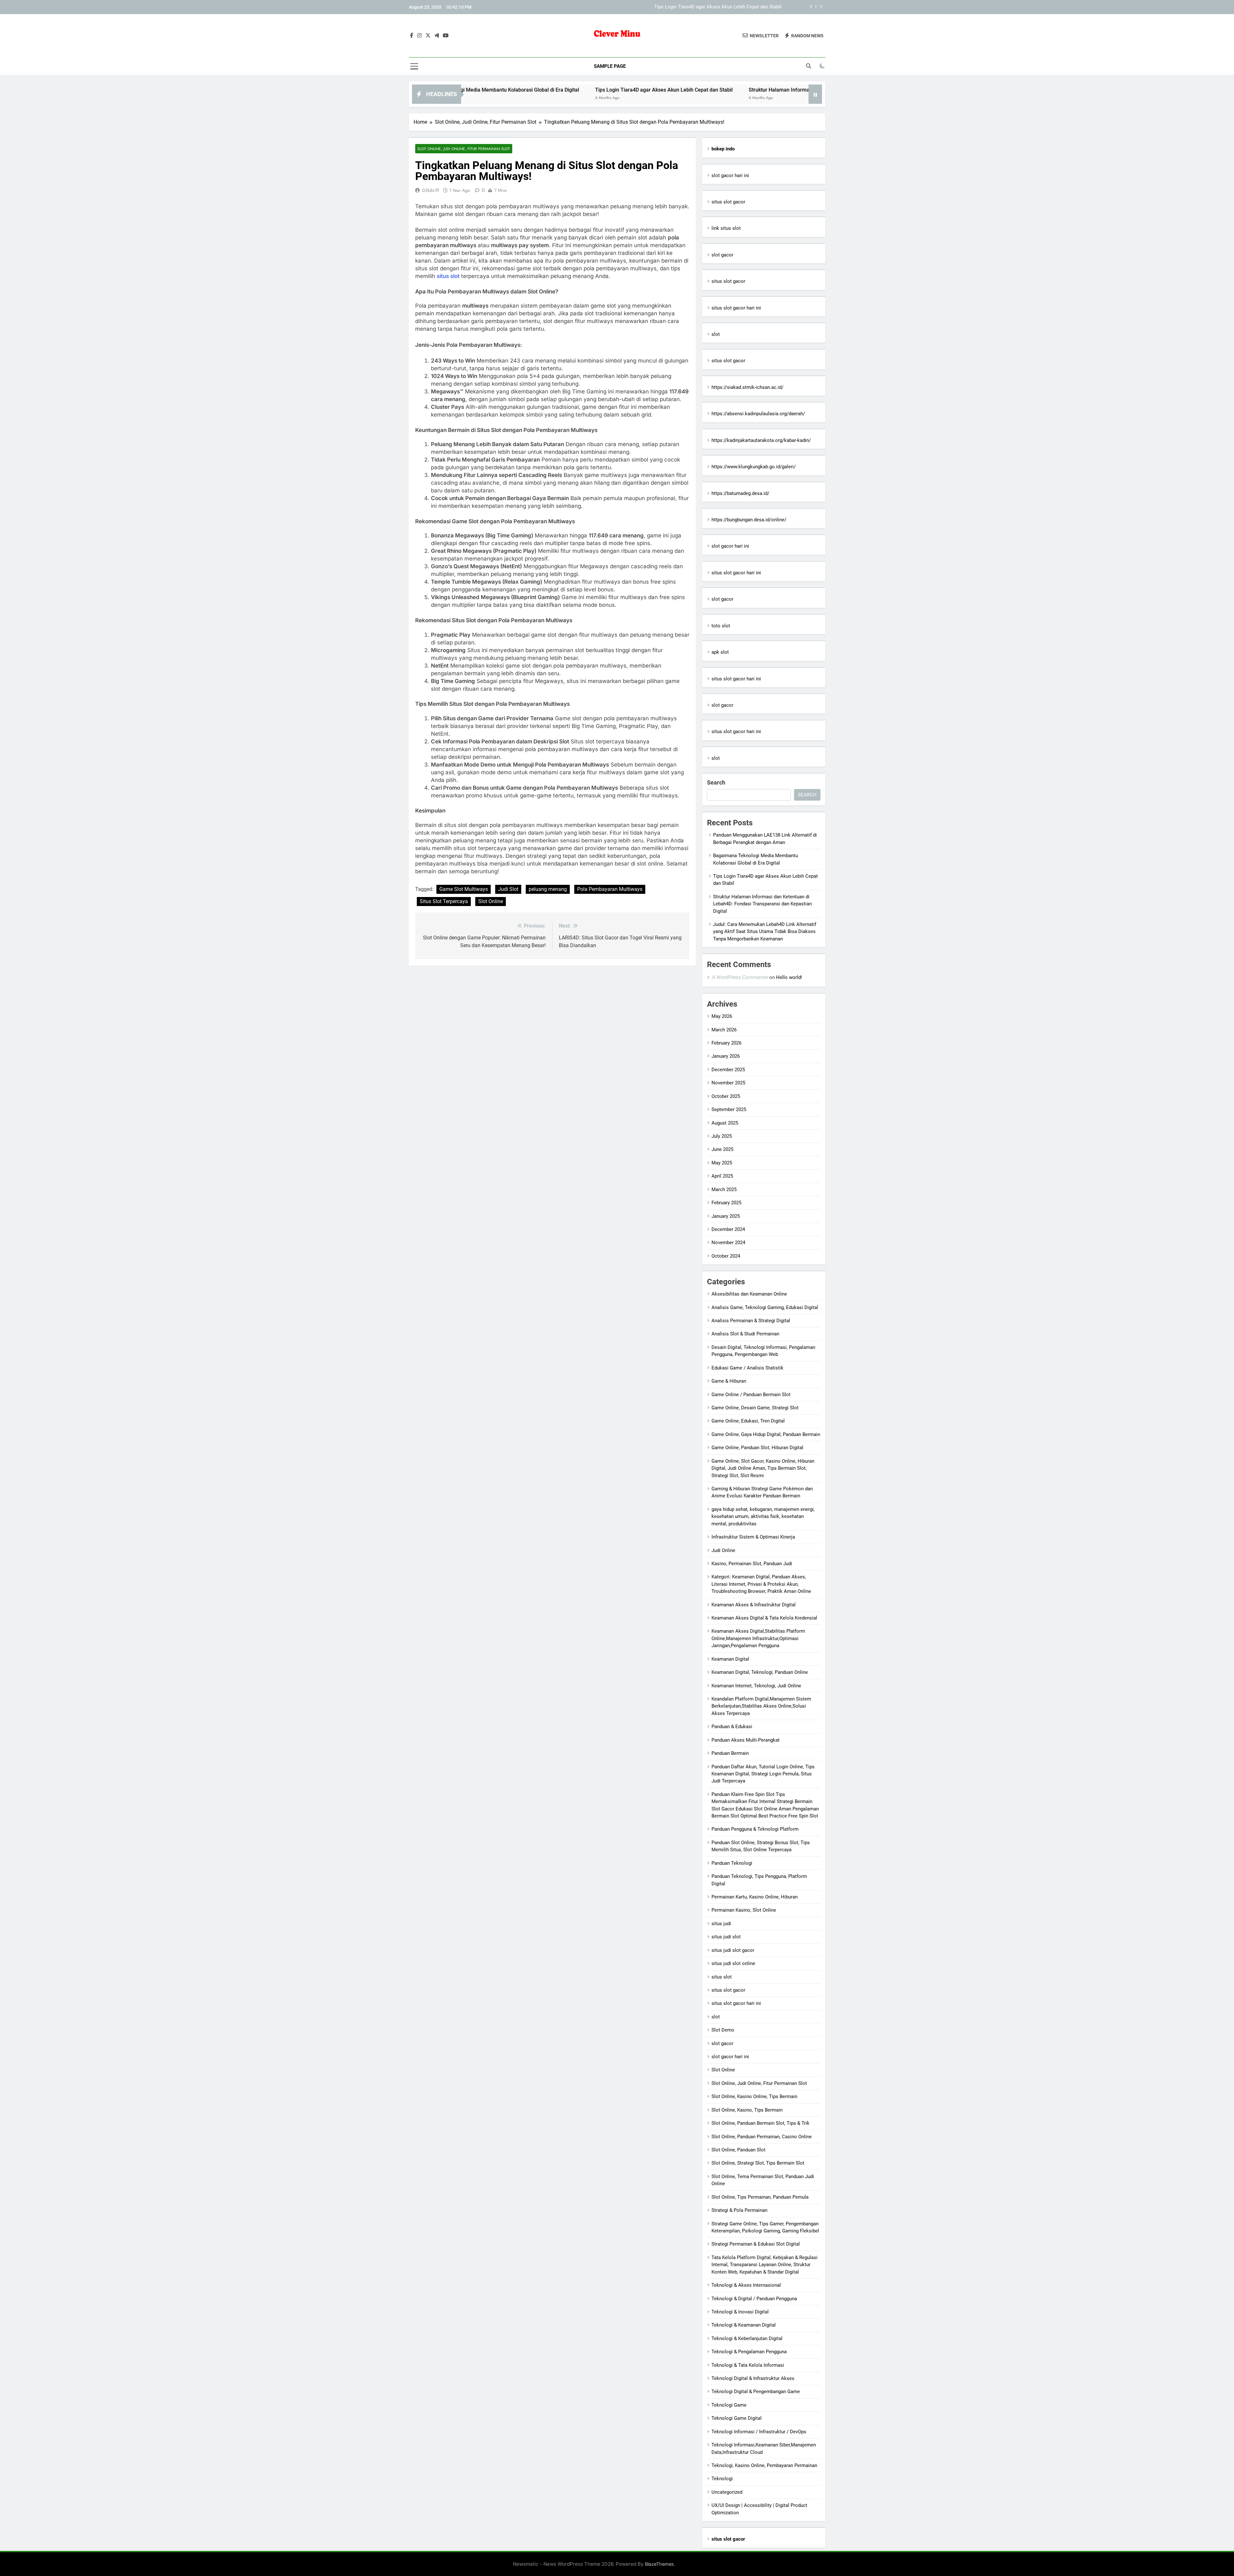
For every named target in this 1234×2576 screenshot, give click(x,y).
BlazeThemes (659, 2564)
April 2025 (722, 1176)
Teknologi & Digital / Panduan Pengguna (754, 2299)
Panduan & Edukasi (732, 1727)
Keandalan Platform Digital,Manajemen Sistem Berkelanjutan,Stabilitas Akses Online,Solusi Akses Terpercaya (761, 1706)
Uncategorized (727, 2492)
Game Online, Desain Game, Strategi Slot (755, 1408)
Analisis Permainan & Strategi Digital (751, 1321)
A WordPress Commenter (740, 977)
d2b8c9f (430, 190)
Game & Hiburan (729, 1381)
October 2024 (726, 1256)
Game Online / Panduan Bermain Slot (751, 1395)
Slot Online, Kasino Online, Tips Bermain (754, 2096)
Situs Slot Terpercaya (444, 901)
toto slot (721, 626)
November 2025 (728, 1083)
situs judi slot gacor (733, 1950)
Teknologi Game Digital (737, 2418)
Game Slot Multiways (464, 889)
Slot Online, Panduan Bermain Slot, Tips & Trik (760, 2123)
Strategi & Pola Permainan (739, 2210)
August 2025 (725, 1123)
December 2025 (728, 1070)
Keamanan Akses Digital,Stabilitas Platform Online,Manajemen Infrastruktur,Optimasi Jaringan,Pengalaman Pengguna (758, 1638)
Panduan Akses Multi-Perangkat (746, 1740)
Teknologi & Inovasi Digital (740, 2312)
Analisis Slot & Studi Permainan (745, 1334)
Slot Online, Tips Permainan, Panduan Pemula (760, 2197)
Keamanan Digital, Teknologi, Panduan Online (760, 1672)
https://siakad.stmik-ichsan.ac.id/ (747, 387)
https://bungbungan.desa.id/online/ (749, 520)
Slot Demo (723, 2030)
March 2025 (724, 1189)
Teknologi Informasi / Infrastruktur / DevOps (759, 2432)
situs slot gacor (728, 202)
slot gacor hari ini (730, 175)
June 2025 (722, 1149)
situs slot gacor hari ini (736, 308)
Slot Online (491, 901)
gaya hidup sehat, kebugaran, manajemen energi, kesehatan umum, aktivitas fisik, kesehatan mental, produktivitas (763, 1517)
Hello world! (789, 977)
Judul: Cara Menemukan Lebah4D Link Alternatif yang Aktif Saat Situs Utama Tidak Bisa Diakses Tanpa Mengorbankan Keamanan (765, 932)
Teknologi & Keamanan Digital (744, 2325)
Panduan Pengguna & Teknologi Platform (755, 1829)
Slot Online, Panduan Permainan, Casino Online (762, 2137)
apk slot (720, 652)
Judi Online (723, 1550)
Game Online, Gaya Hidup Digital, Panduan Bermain (766, 1434)
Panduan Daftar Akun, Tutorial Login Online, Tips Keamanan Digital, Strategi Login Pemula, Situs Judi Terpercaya (763, 1774)
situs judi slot (726, 1937)
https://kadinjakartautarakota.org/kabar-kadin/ (761, 440)
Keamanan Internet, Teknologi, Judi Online (756, 1686)
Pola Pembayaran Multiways (610, 889)
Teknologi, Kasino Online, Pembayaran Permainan (764, 2465)
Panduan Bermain (730, 1753)
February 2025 (726, 1203)
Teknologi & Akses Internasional (746, 2285)
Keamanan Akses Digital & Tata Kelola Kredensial (764, 1618)
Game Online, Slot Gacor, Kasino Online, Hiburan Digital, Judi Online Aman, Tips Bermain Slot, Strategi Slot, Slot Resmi (763, 1468)
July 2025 (722, 1136)
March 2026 (724, 1030)
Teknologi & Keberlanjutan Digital (747, 2338)
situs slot (448, 276)
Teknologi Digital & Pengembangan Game (756, 2392)
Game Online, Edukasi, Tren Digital (748, 1421)
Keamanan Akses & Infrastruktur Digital (754, 1605)
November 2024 (728, 1243)
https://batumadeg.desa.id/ (740, 493)
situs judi (721, 1924)
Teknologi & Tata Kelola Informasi (748, 2365)
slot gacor (722, 255)
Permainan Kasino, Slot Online (744, 1910)
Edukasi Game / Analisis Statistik (747, 1368)
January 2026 (726, 1056)
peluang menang (548, 889)
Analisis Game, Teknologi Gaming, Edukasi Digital (765, 1307)
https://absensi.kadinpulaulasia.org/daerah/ (758, 414)
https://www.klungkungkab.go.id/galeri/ (754, 467)
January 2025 (726, 1216)
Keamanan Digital (730, 1659)
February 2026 (726, 1043)
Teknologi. (723, 2479)
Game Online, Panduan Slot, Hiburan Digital (757, 1448)
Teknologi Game (729, 2405)
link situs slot (726, 228)
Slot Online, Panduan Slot (738, 2150)
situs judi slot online (733, 1963)
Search (716, 782)
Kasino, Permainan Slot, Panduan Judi (752, 1564)
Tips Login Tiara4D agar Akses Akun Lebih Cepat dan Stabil (477, 90)
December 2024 (728, 1229)
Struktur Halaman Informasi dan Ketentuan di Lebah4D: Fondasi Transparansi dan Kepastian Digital (676, 7)
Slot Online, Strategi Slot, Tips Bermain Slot (758, 2163)
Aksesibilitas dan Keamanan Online (749, 1294)
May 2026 (722, 1016)
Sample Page (610, 66)
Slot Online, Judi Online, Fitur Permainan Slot (464, 149)
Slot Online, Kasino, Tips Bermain (747, 2110)
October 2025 (726, 1096)
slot (716, 334)
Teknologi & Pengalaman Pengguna (749, 2352)
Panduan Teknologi (732, 1863)
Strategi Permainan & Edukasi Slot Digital (756, 2244)
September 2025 (729, 1109)
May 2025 (722, 1163)
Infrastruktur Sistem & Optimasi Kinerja (753, 1537)
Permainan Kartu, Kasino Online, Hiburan (755, 1897)
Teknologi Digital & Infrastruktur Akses (753, 2378)
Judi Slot (508, 889)
